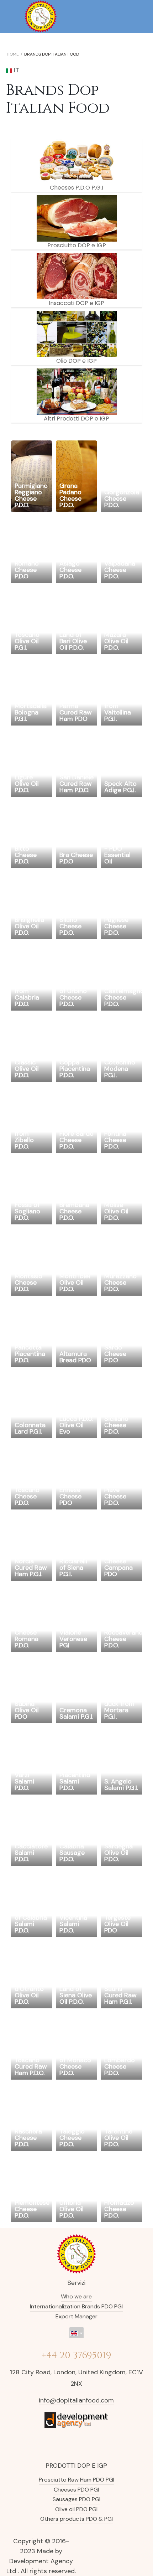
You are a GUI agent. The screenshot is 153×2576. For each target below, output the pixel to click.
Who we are (76, 2296)
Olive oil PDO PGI (76, 2509)
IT (16, 70)
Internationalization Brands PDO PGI (76, 2306)
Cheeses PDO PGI (76, 2490)
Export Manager (76, 2316)
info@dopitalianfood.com (76, 2400)
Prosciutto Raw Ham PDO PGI (76, 2480)
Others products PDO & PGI (76, 2519)
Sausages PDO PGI (76, 2499)
